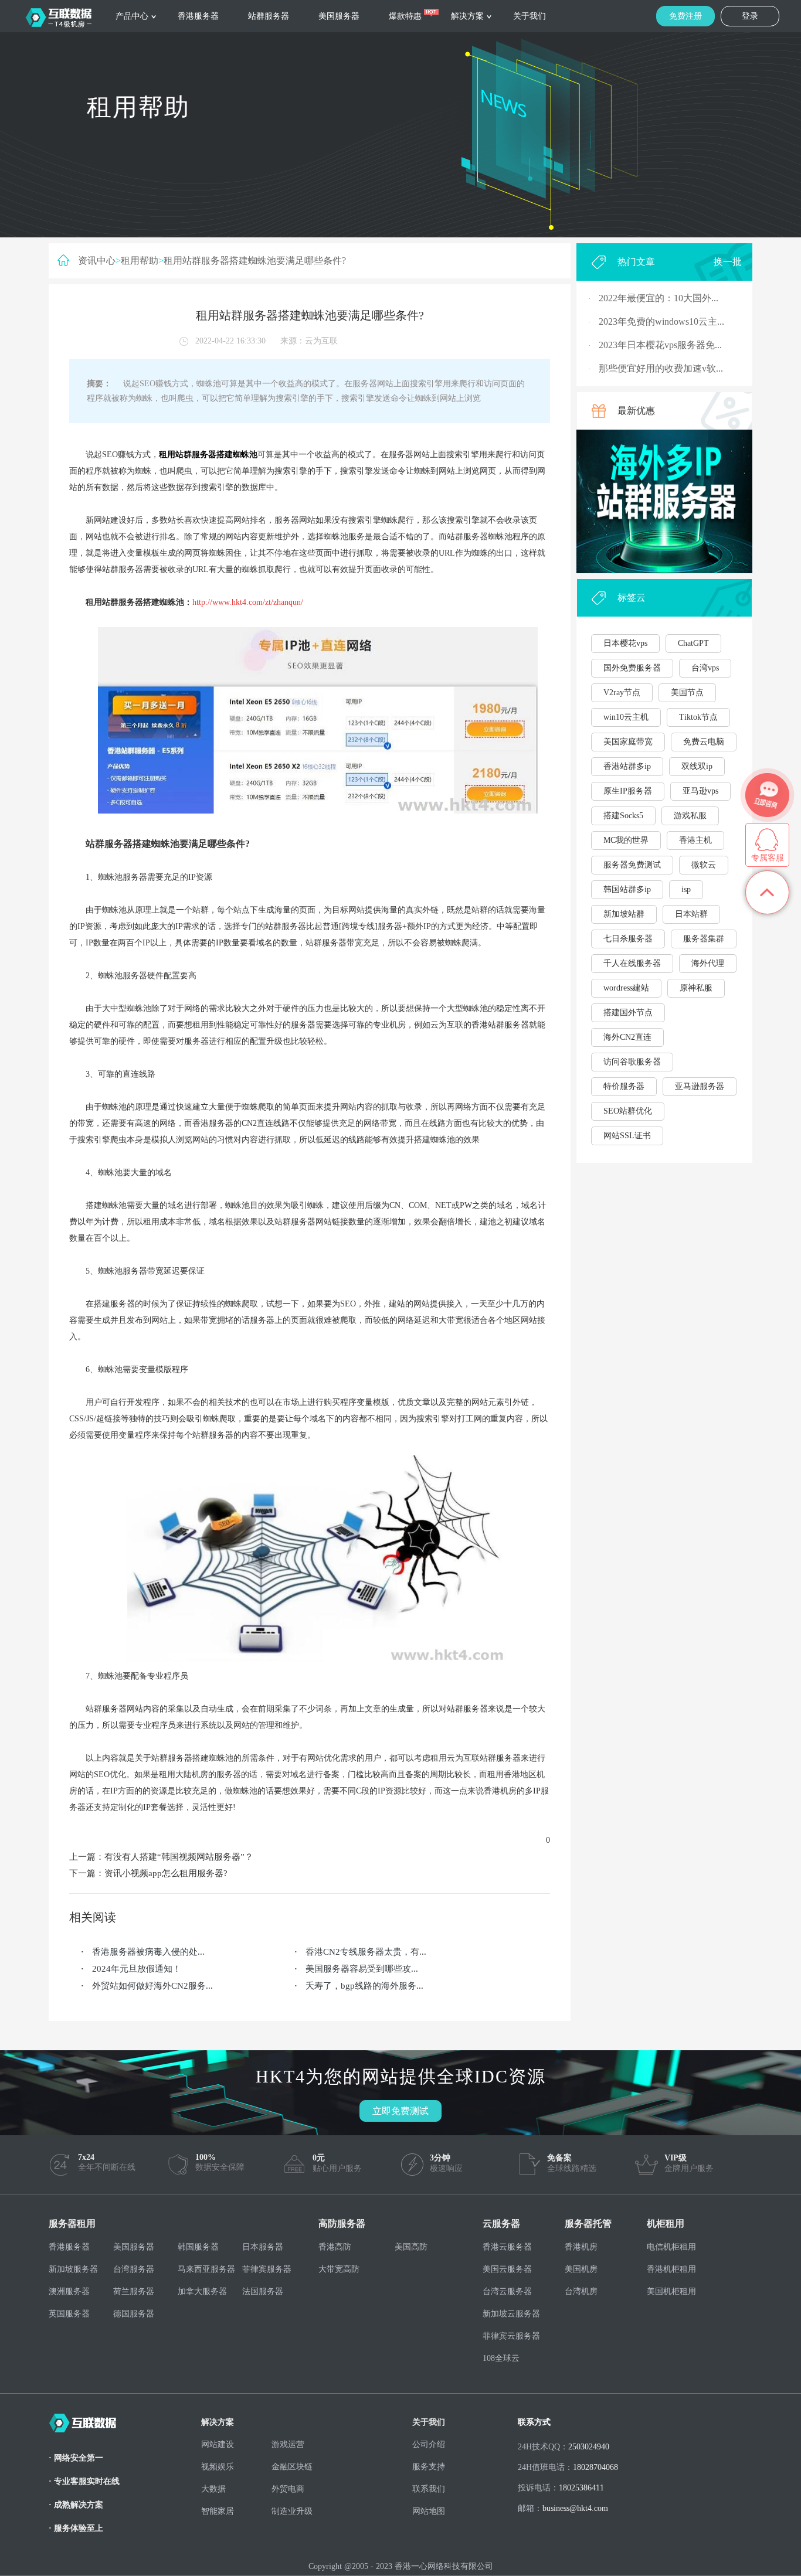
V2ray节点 (622, 693)
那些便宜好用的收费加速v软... (661, 368)
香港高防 (335, 2247)
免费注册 (685, 16)
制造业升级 (292, 2511)
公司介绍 (429, 2444)
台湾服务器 (134, 2269)
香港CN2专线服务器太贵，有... (366, 1952)
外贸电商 (288, 2489)
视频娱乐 (218, 2467)
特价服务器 (624, 1086)
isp (686, 889)
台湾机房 (581, 2291)
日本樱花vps (625, 643)
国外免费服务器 (632, 668)
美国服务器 (339, 16)
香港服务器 (198, 16)
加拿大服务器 (202, 2291)
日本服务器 (263, 2247)
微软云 (704, 865)
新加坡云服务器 (511, 2314)
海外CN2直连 (627, 1037)
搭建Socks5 (623, 816)
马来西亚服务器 (206, 2269)
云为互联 (321, 341)
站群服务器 (269, 16)
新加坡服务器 (73, 2269)
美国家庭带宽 (628, 742)
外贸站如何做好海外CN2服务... (152, 1986)
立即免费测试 (400, 2111)
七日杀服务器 (628, 939)
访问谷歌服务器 (632, 1062)
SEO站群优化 (628, 1111)
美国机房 (581, 2269)
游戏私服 (690, 816)
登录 (750, 16)
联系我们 (429, 2489)
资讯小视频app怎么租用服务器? (166, 1873)
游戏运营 (288, 2444)
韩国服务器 (198, 2247)
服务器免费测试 (632, 865)
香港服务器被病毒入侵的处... (148, 1952)
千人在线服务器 (632, 963)
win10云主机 (626, 717)
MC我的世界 (626, 840)
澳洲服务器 (69, 2291)
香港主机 (695, 840)
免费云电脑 (704, 742)
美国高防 (411, 2247)
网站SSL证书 (627, 1136)
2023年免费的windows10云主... (661, 321)
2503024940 (589, 2447)
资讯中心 (97, 261)
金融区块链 (292, 2467)
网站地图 (429, 2511)
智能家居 (218, 2511)
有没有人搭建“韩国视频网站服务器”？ (179, 1857)
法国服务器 (263, 2291)
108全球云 (501, 2358)
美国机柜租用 (671, 2291)
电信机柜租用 (671, 2247)
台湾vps (705, 668)
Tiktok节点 (698, 717)
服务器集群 (704, 939)
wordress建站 (626, 988)
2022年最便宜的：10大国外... (659, 298)
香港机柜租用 (671, 2269)
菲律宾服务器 (267, 2269)
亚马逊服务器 (700, 1086)
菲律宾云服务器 (511, 2336)
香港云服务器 (507, 2247)
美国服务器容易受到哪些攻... (362, 1969)
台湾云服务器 (507, 2291)
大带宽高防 (339, 2269)
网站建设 (218, 2444)
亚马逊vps (700, 791)
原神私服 (696, 988)
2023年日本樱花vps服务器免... (660, 345)
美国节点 (687, 693)
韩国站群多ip (627, 889)
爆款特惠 (405, 16)
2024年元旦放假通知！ (137, 1969)
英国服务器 (69, 2314)
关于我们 (530, 16)
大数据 (213, 2489)
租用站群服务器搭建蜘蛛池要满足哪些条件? (255, 261)
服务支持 (429, 2467)
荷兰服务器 (134, 2291)
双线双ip (697, 766)
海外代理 (708, 963)
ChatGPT (693, 643)
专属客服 (768, 858)
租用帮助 (140, 261)
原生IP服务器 (628, 791)
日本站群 (691, 914)
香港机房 (581, 2247)
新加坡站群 (624, 914)
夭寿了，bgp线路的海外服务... (364, 1986)
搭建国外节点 (628, 1013)
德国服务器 (134, 2314)
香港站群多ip (627, 766)
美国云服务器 (507, 2269)
